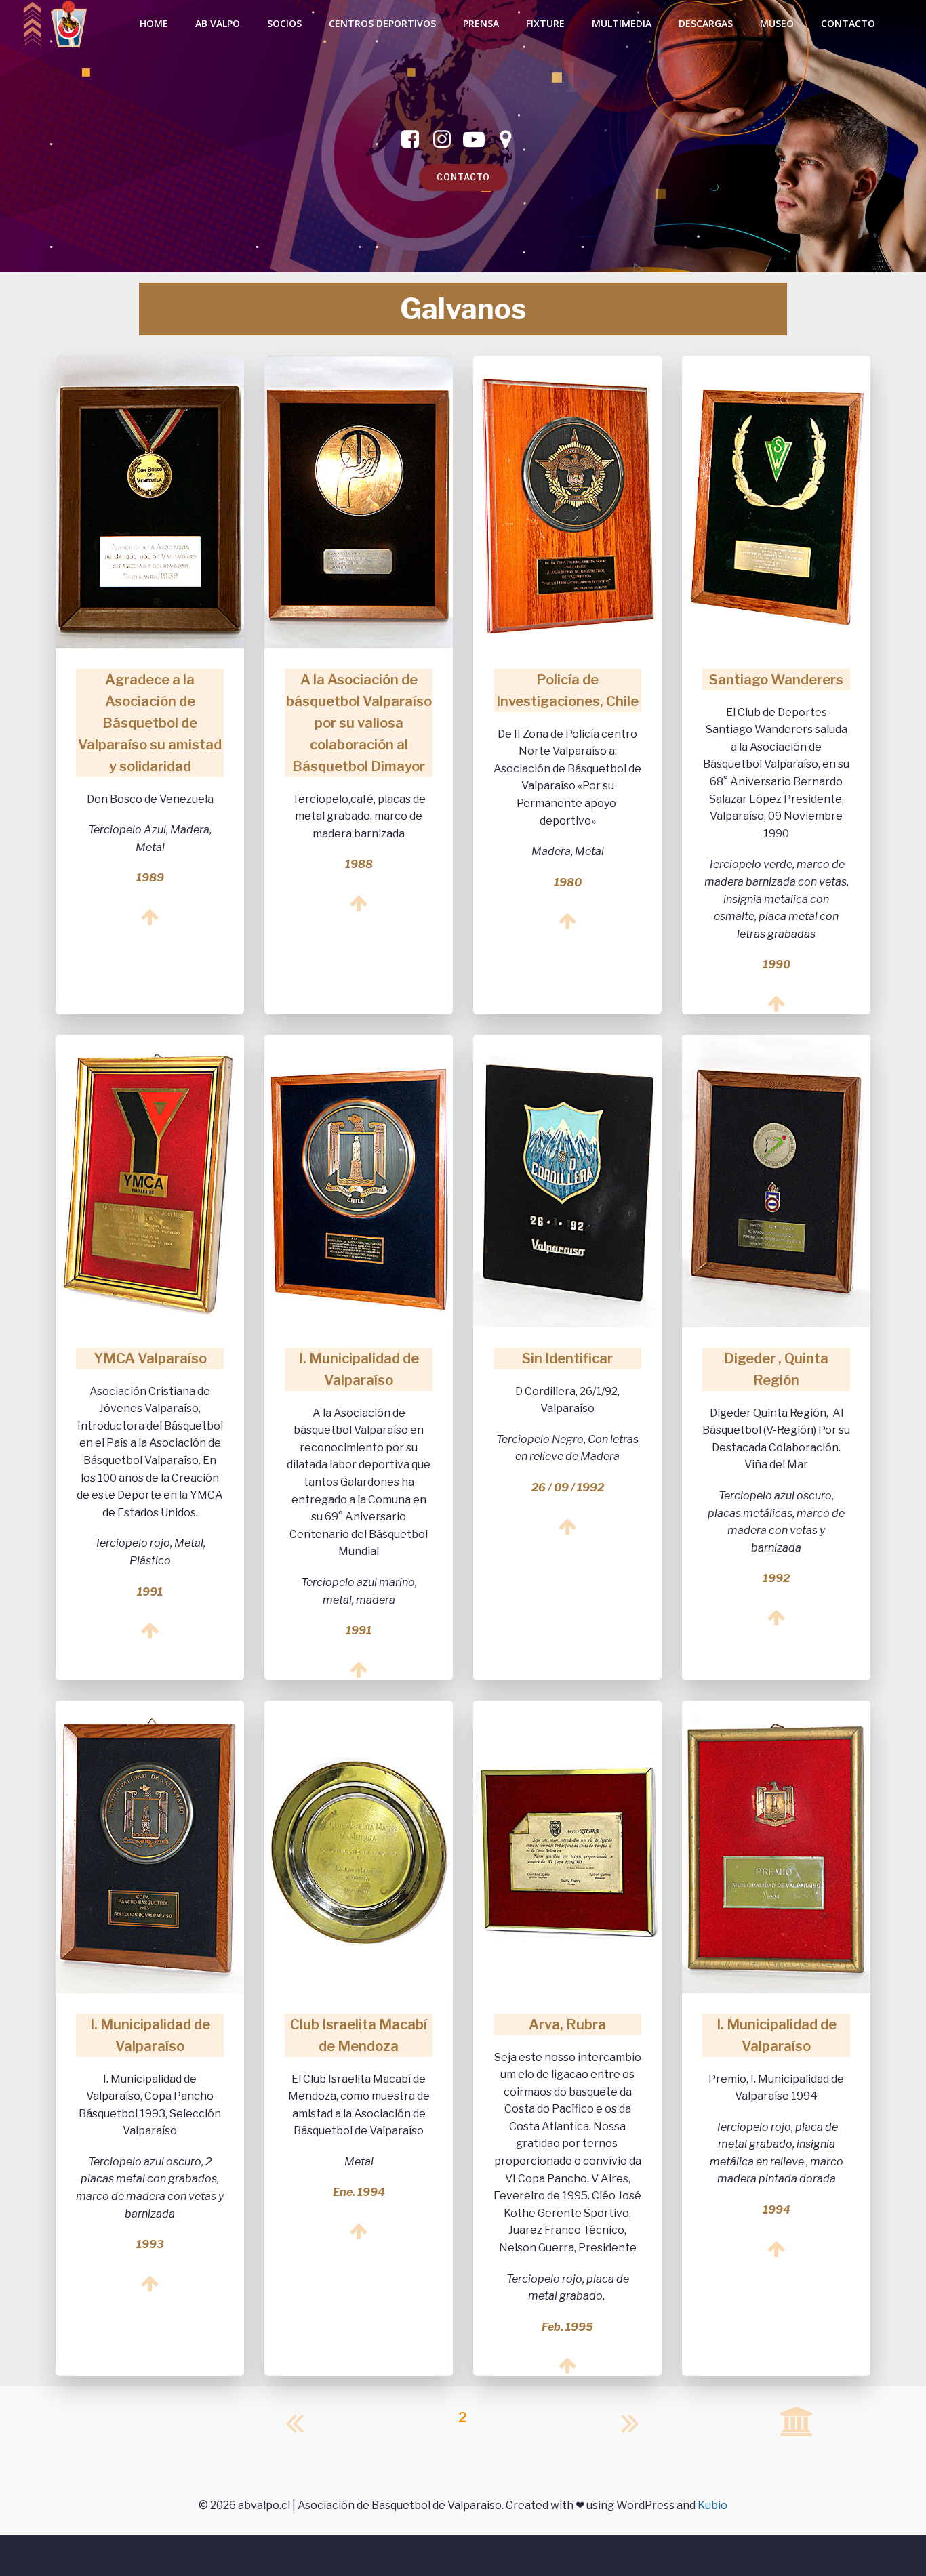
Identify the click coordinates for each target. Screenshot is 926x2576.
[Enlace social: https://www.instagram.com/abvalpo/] (447, 140)
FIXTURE (545, 23)
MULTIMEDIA (622, 23)
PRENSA (481, 23)
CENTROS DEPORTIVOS (382, 23)
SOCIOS (284, 23)
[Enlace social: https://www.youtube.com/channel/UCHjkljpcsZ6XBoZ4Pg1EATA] (479, 140)
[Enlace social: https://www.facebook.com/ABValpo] (415, 140)
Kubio (712, 2505)
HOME (154, 23)
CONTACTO (848, 23)
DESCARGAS (706, 23)
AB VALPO (218, 23)
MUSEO (777, 23)
